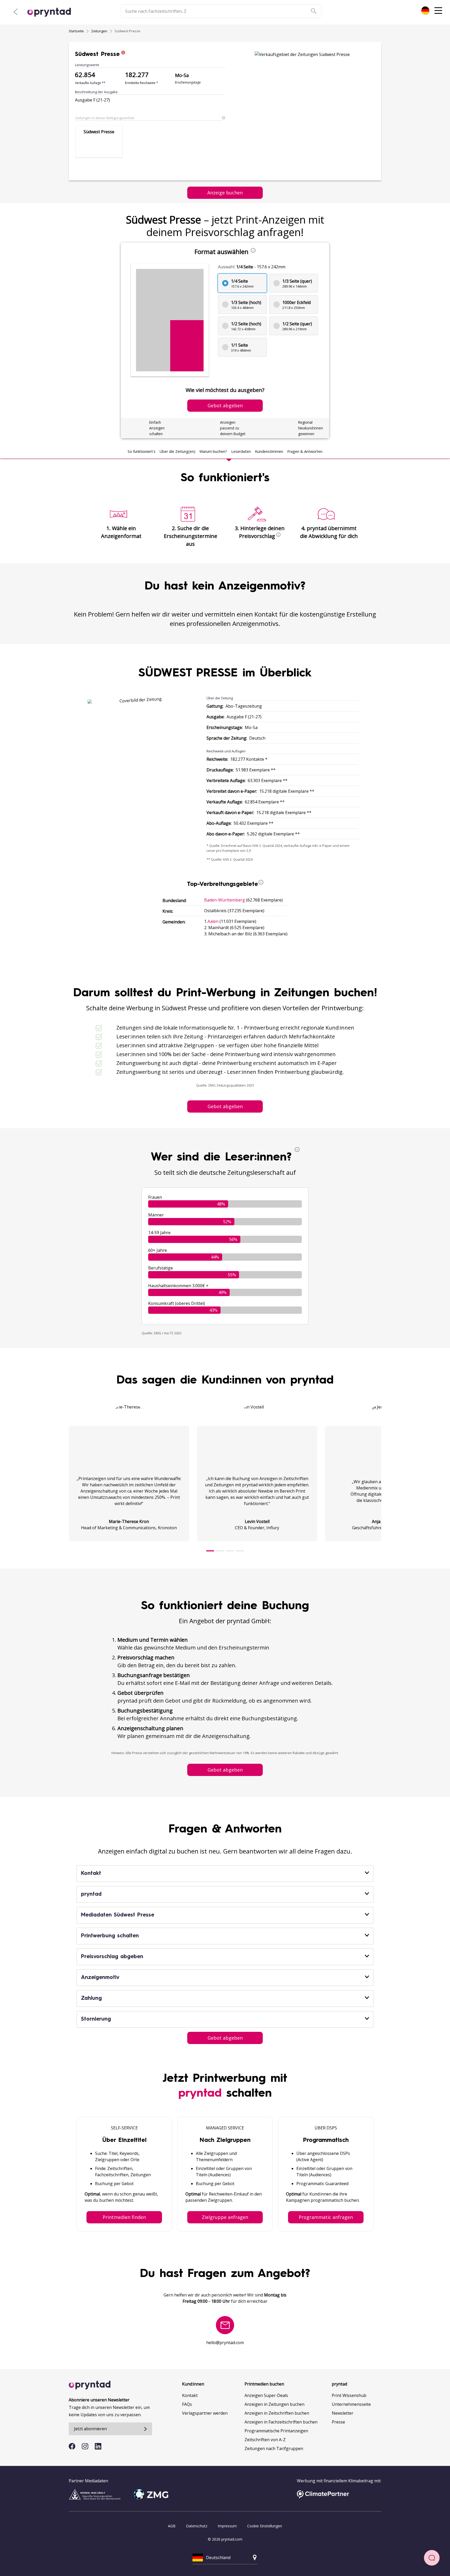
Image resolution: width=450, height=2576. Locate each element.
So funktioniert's (142, 451)
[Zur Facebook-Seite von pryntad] (72, 2446)
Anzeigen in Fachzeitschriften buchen (281, 2422)
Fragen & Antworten (305, 451)
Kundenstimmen (269, 451)
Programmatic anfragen (326, 2217)
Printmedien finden (124, 2217)
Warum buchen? (213, 451)
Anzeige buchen (225, 193)
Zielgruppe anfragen (225, 2217)
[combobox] (425, 10)
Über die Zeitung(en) (177, 451)
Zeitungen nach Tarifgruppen (274, 2448)
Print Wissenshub (349, 2395)
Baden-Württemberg (225, 900)
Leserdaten (241, 451)
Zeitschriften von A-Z (265, 2440)
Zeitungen (99, 31)
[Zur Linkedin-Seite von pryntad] (98, 2446)
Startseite (76, 31)
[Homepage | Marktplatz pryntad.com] (52, 12)
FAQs (187, 2404)
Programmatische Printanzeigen (276, 2431)
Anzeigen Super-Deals (266, 2395)
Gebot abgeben (225, 1106)
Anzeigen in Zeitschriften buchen (277, 2413)
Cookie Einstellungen (265, 2526)
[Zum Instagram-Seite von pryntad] (85, 2446)
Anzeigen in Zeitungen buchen (274, 2404)
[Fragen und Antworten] (432, 2558)
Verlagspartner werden (205, 2413)
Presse (338, 2422)
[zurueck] (16, 12)
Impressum (227, 2526)
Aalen (213, 921)
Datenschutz (197, 2526)
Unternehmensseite (351, 2404)
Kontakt (190, 2395)
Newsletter (343, 2413)
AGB (172, 2526)
